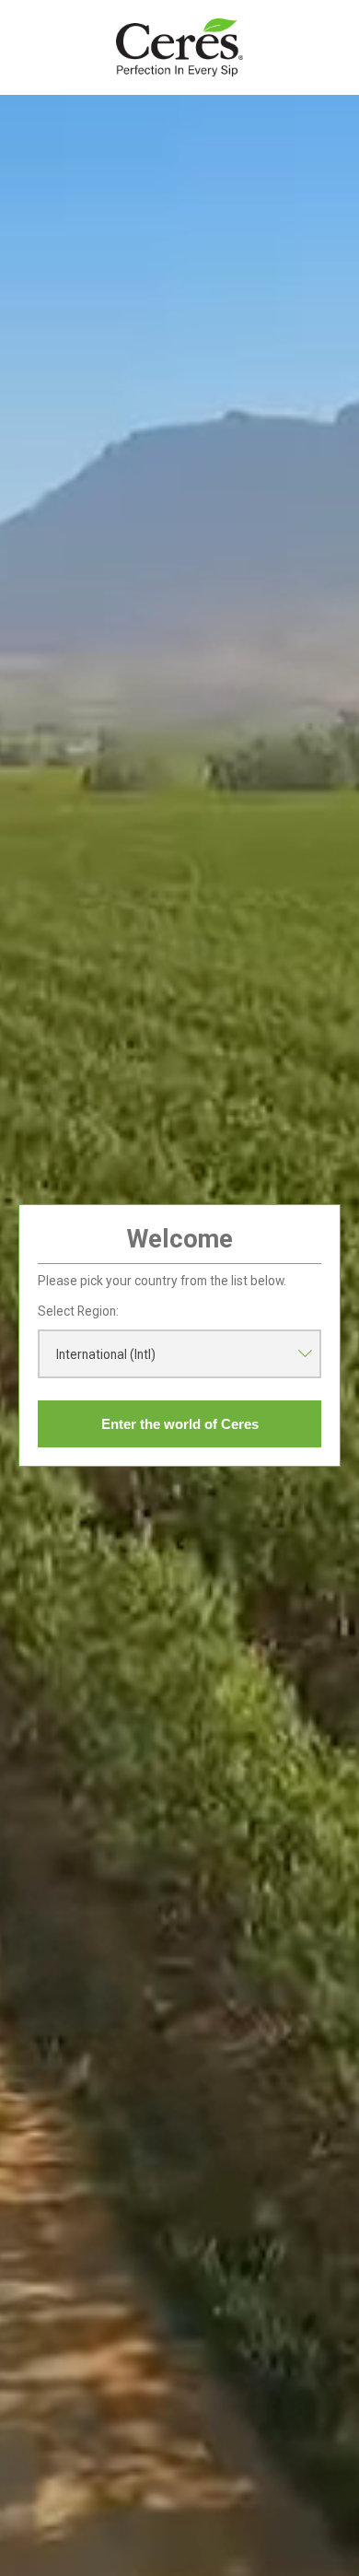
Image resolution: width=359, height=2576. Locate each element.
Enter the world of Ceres (180, 1424)
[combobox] (179, 1354)
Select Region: (78, 1311)
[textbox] (179, 1354)
